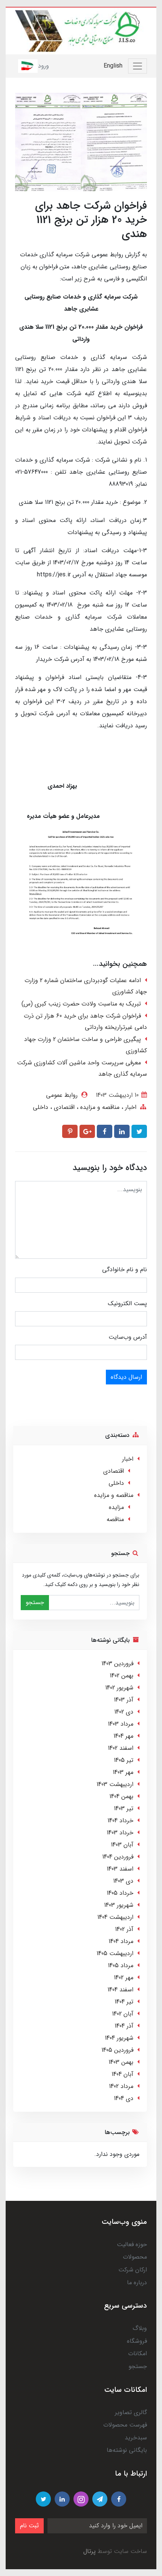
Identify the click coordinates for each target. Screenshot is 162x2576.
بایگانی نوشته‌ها (127, 2450)
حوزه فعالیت (132, 2244)
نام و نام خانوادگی (125, 1270)
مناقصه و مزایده (99, 1107)
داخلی (40, 1107)
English (113, 66)
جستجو (35, 1602)
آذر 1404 (124, 2026)
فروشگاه (137, 2341)
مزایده (116, 1507)
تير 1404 (124, 2002)
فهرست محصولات (125, 2425)
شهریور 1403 (119, 1905)
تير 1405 (124, 1760)
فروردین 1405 (117, 2050)
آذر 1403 (124, 1700)
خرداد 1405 (120, 1893)
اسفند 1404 (120, 1990)
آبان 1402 (123, 2014)
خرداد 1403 (120, 1833)
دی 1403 (123, 1881)
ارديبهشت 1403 (115, 1784)
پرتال (89, 2551)
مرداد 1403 (121, 1724)
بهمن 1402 (121, 1676)
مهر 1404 (123, 1736)
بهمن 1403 (121, 2062)
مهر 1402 (124, 1978)
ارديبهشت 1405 (115, 1953)
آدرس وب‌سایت (128, 1337)
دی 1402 (124, 1712)
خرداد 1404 (120, 1821)
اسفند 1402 (121, 1748)
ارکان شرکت (133, 2270)
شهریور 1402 (119, 1688)
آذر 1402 (124, 1929)
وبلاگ (140, 2328)
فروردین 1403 (117, 1664)
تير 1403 (124, 1808)
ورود (44, 66)
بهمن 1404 (121, 1796)
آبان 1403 (122, 1845)
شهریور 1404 (119, 2038)
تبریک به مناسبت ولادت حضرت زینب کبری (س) (81, 1004)
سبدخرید (136, 2438)
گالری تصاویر (131, 2412)
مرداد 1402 (121, 2086)
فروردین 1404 (118, 1857)
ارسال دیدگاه (126, 1377)
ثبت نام (29, 2526)
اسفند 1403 (120, 1869)
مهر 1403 (123, 1772)
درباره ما (137, 2283)
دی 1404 (124, 2098)
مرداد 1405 (121, 1965)
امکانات (138, 2354)
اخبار (130, 1107)
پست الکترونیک (127, 1303)
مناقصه (115, 1519)
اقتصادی (63, 1107)
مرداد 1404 (121, 1941)
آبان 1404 (122, 2074)
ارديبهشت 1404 (115, 1917)
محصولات (135, 2257)
